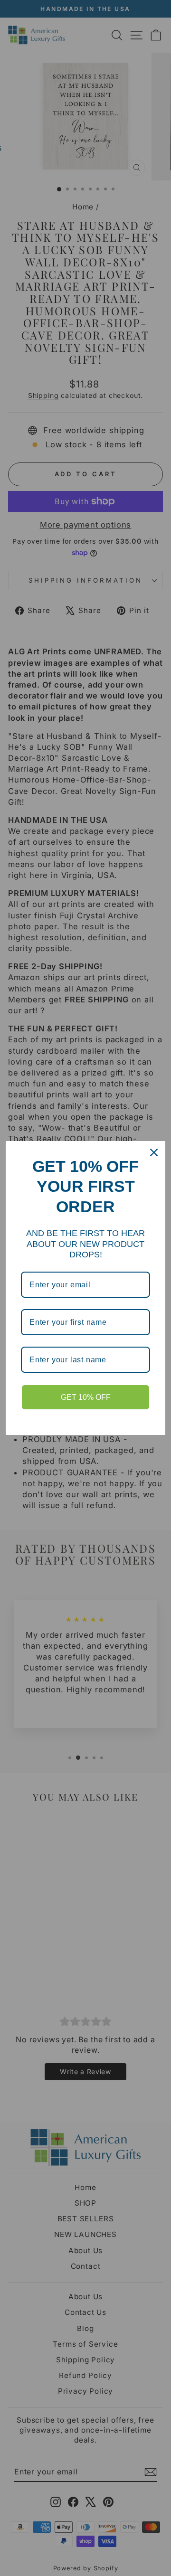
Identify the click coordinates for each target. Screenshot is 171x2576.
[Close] (154, 1152)
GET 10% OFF (86, 1397)
